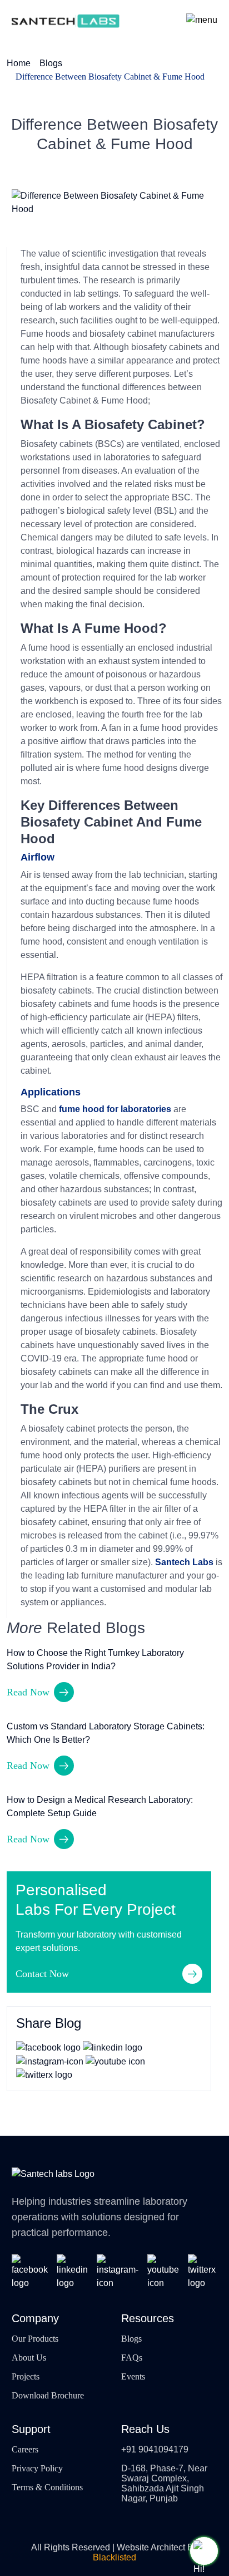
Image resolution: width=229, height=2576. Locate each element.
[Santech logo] (66, 20)
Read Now (28, 1692)
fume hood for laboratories (115, 1109)
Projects (26, 2376)
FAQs (132, 2358)
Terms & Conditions (47, 2487)
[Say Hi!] (204, 2551)
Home (19, 63)
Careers (25, 2449)
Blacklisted (114, 2557)
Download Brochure (48, 2395)
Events (133, 2376)
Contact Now (42, 1974)
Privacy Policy (37, 2468)
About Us (29, 2358)
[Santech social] (30, 2272)
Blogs (51, 63)
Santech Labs (184, 1562)
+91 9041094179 (155, 2449)
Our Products (35, 2339)
